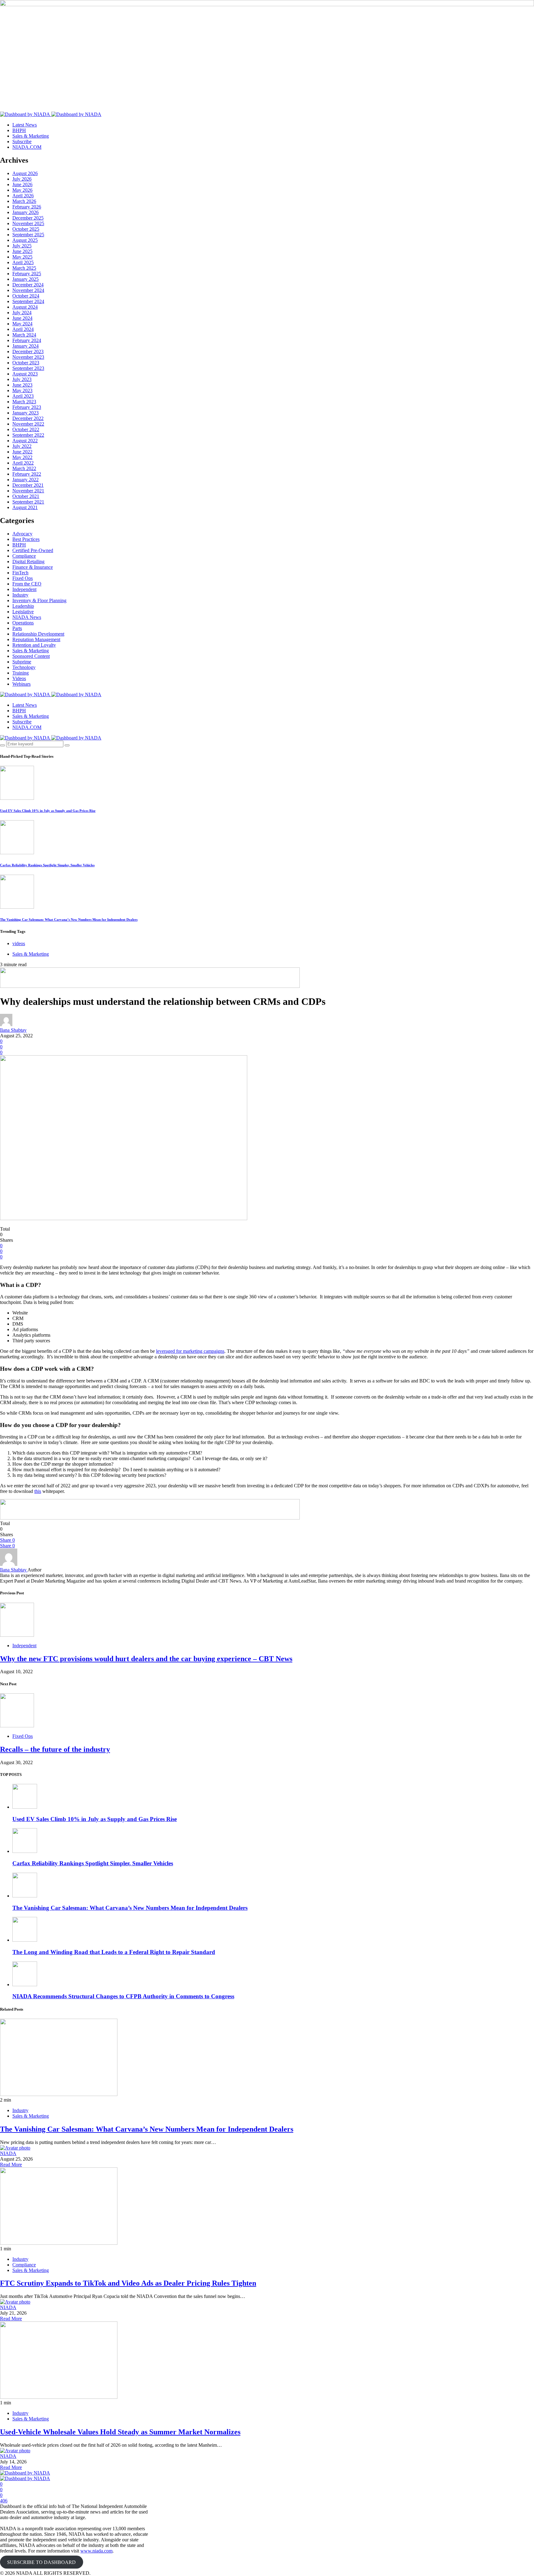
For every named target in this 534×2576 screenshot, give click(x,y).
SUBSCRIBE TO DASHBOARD (41, 2562)
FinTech (20, 573)
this (38, 1491)
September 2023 (28, 368)
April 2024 (23, 329)
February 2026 (27, 207)
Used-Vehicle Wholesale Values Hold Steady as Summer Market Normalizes (120, 2432)
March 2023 (24, 402)
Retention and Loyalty (34, 645)
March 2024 (24, 335)
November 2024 (28, 290)
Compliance (24, 556)
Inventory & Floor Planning (39, 600)
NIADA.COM (27, 147)
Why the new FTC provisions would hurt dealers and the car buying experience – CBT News (146, 1659)
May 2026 (22, 190)
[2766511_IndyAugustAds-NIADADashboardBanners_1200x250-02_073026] (267, 56)
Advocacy (22, 534)
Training (21, 673)
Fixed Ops (23, 578)
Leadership (23, 606)
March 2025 (24, 268)
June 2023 (22, 385)
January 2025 (25, 279)
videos (19, 943)
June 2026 (22, 184)
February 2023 (27, 407)
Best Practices (26, 539)
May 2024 (22, 324)
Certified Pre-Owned (33, 550)
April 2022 (23, 463)
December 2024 (28, 285)
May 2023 (22, 390)
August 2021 (25, 507)
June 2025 (22, 251)
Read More (11, 2165)
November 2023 (28, 357)
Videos (19, 678)
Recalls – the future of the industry (55, 1749)
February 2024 (27, 340)
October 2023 (26, 363)
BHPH (19, 130)
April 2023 (23, 396)
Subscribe (22, 141)
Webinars (21, 684)
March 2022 (24, 468)
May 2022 (22, 457)
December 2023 (28, 351)
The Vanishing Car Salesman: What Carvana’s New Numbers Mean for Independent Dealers (69, 919)
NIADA (8, 2153)
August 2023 (25, 374)
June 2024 (22, 318)
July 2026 (22, 179)
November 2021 (28, 491)
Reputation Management (36, 639)
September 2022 (28, 435)
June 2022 (22, 452)
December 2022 (28, 418)
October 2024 (26, 296)
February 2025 (27, 274)
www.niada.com (96, 2551)
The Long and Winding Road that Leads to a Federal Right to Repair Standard (114, 1952)
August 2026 (25, 173)
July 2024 (22, 313)
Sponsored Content (31, 656)
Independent (24, 589)
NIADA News (27, 617)
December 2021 (28, 485)
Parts (17, 628)
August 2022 (25, 441)
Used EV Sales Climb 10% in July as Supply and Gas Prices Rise (48, 811)
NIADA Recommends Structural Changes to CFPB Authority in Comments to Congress (123, 1996)
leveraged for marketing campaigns (190, 1351)
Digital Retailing (28, 561)
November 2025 (28, 223)
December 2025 (28, 218)
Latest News (25, 125)
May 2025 (22, 257)
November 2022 (28, 424)
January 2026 (25, 212)
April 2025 (23, 262)
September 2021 (28, 502)
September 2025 (28, 235)
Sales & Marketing (31, 136)
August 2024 (25, 307)
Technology (24, 667)
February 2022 (27, 474)
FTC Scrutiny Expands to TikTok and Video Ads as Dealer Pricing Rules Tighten (128, 2283)
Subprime (22, 662)
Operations (23, 623)
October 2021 (26, 496)
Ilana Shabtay (13, 1030)
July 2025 (22, 246)
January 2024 (25, 346)
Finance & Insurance (33, 567)
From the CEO (27, 584)
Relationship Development (38, 634)
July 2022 (22, 446)
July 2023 (22, 379)
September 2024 (28, 301)
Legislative (23, 612)
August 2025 (25, 240)
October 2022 (26, 429)
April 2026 (23, 196)
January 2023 (25, 413)
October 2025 (26, 229)
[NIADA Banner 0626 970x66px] (150, 986)
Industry (20, 595)
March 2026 (24, 201)
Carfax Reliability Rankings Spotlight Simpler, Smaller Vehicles (47, 865)
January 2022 (25, 480)
